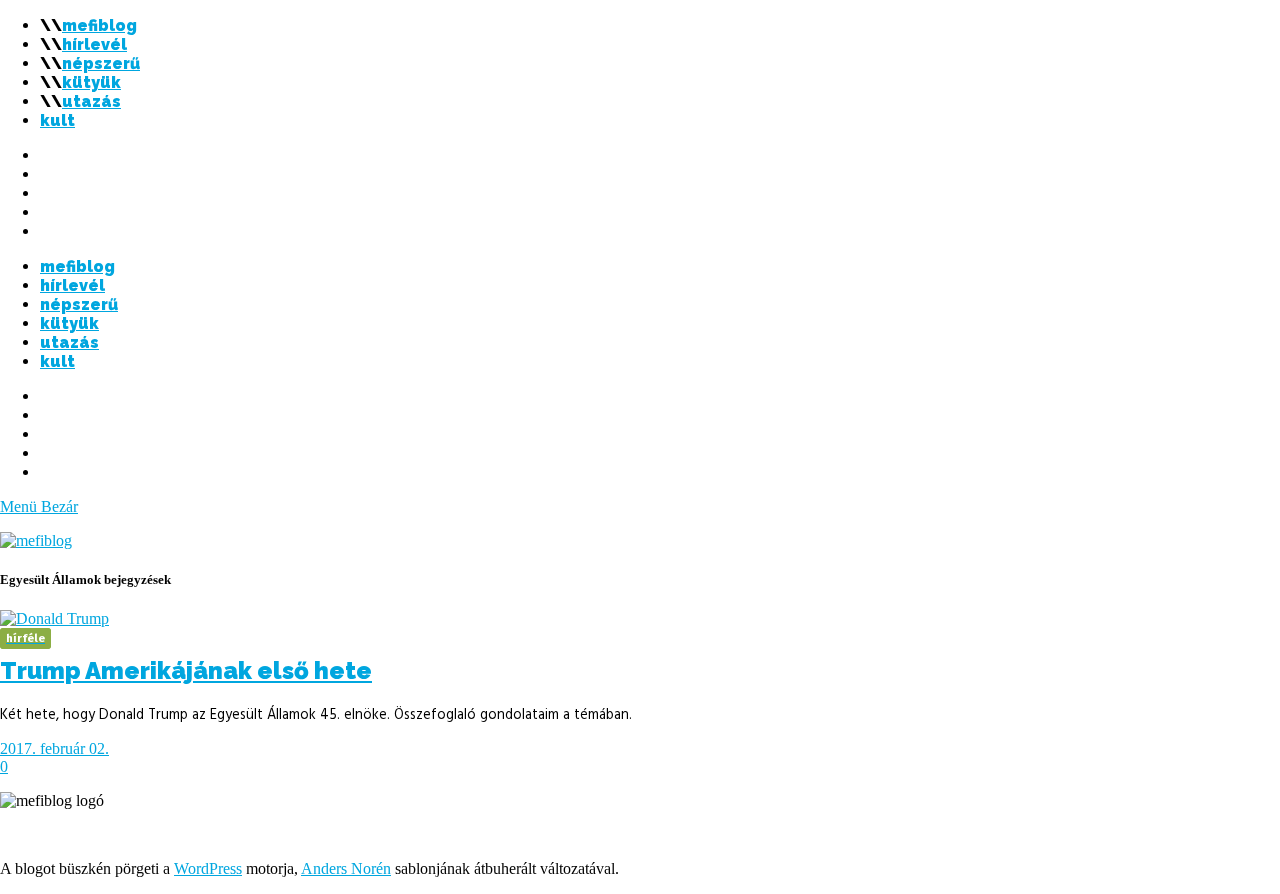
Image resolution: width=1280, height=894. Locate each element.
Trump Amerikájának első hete (186, 670)
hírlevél (94, 44)
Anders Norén (346, 868)
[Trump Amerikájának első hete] (54, 618)
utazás (91, 101)
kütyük (91, 82)
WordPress (208, 868)
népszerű (101, 63)
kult (57, 120)
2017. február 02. (54, 748)
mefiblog (99, 25)
